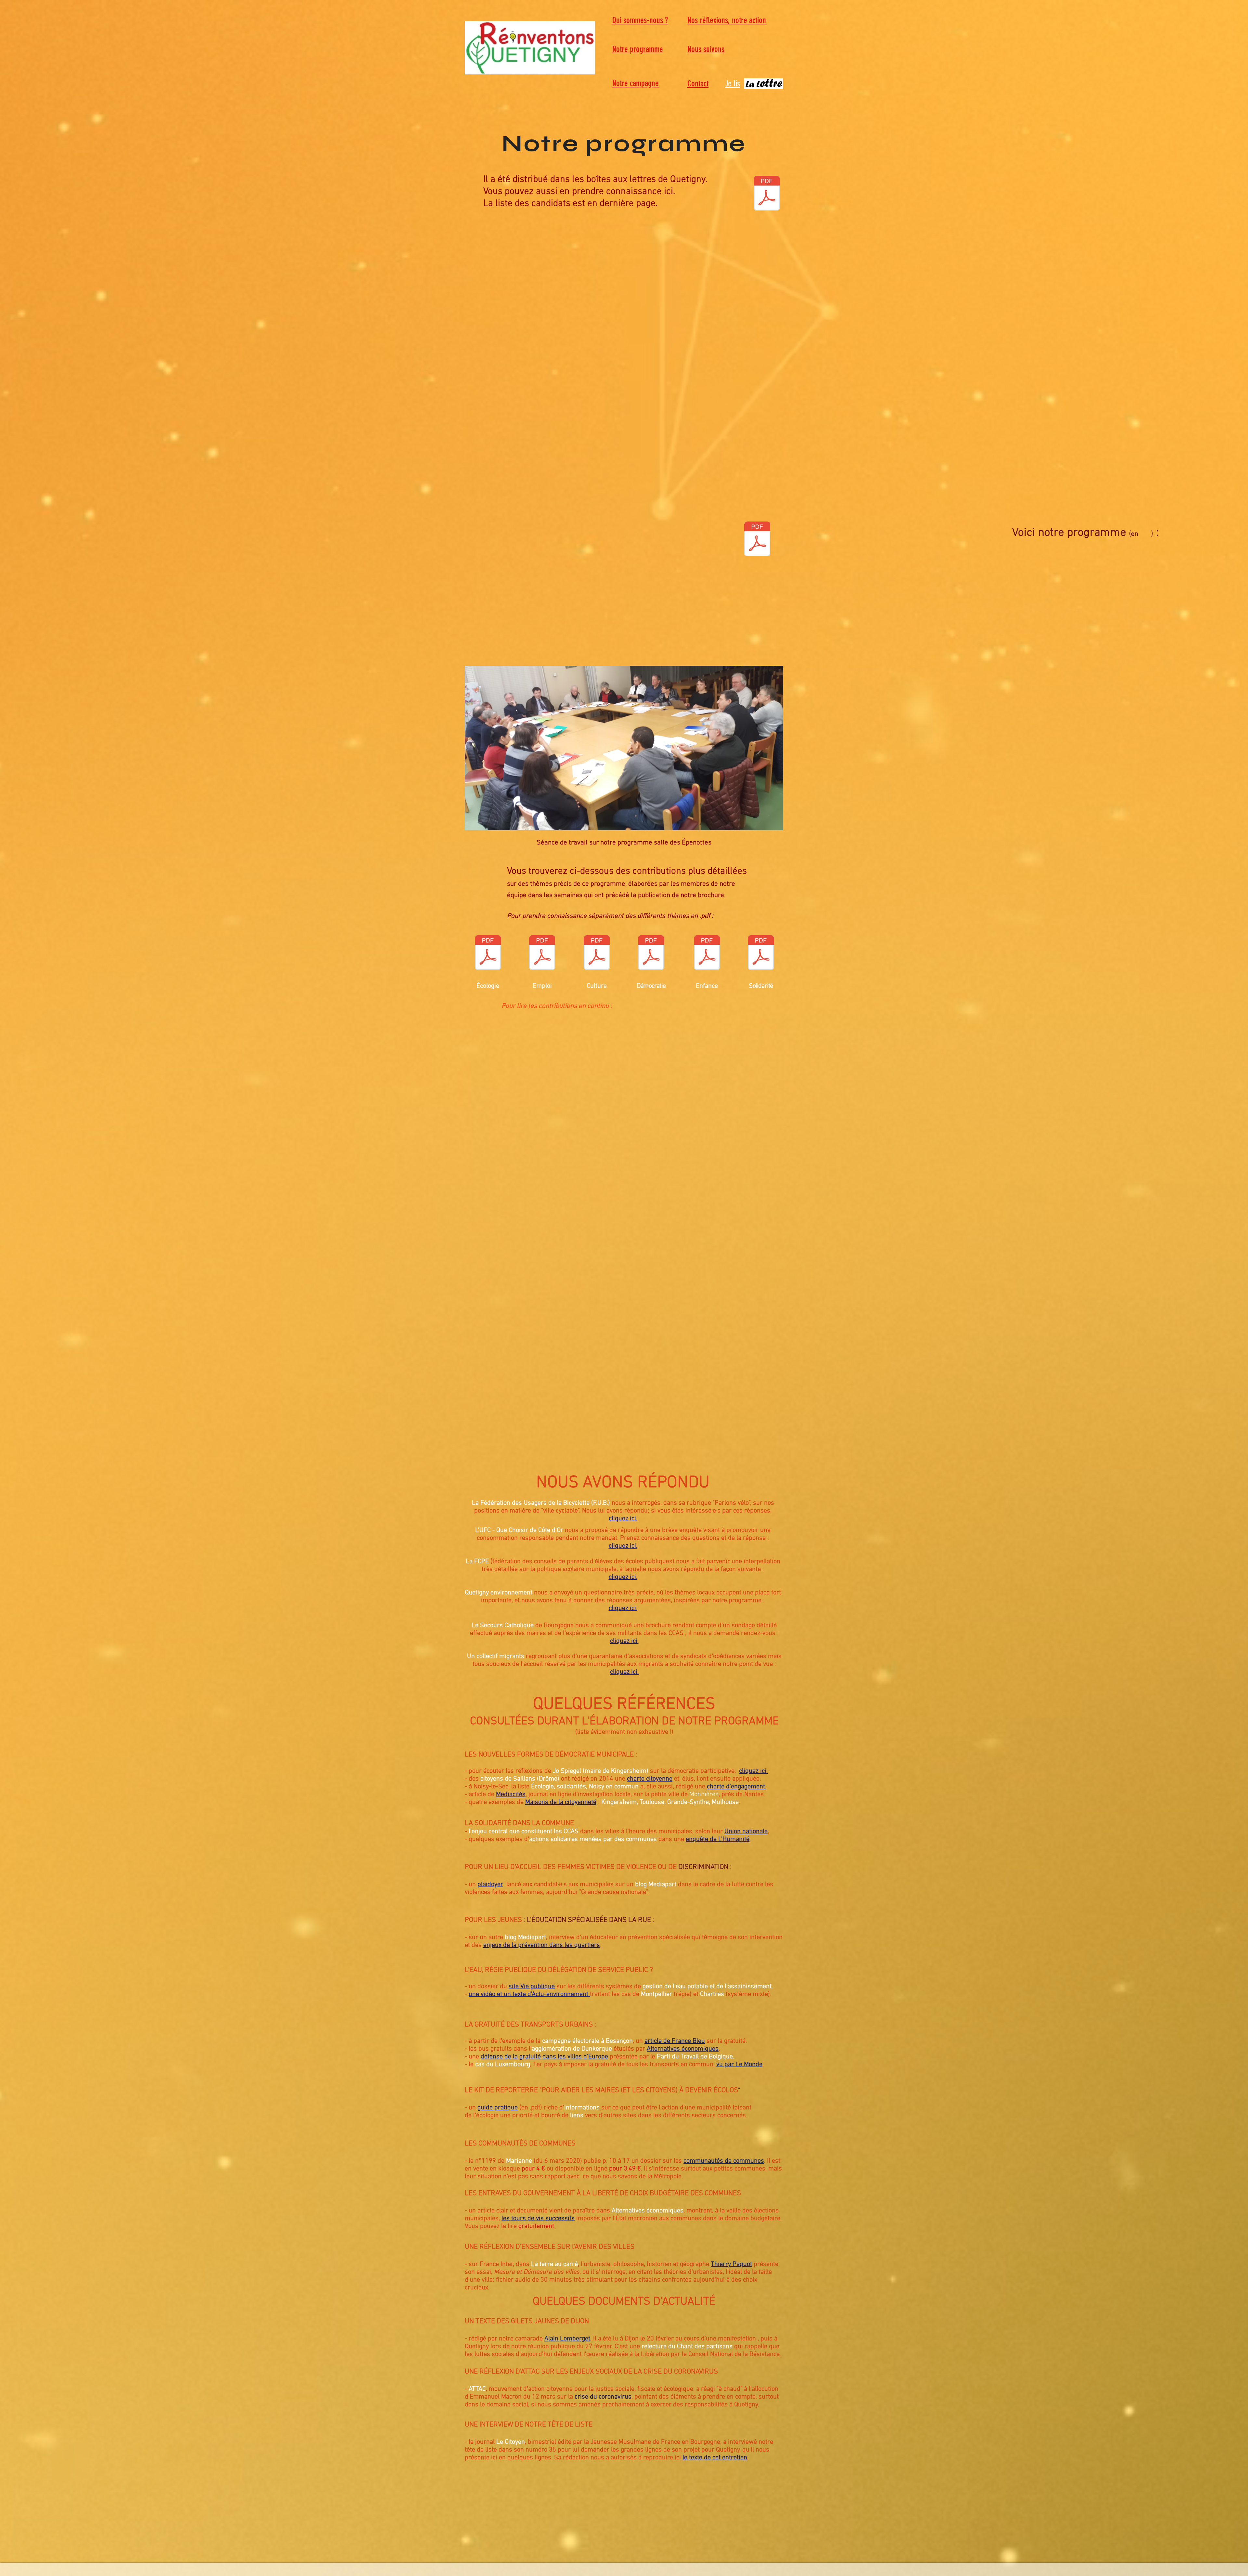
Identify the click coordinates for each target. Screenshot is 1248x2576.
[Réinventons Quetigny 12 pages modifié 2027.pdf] (767, 194)
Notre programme (638, 49)
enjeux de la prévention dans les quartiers (542, 1945)
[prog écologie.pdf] (488, 953)
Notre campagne (636, 83)
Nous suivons (706, 49)
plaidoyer (490, 1885)
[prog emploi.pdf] (542, 953)
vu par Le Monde (739, 2065)
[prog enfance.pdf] (707, 953)
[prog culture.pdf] (597, 953)
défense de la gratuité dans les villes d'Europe (544, 2057)
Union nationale (746, 1832)
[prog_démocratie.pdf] (651, 953)
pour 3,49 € (625, 2169)
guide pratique (498, 2108)
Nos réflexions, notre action (727, 20)
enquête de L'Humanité (718, 1839)
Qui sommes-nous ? (640, 20)
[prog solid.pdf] (761, 953)
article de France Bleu (675, 2041)
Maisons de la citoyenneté (561, 1802)
